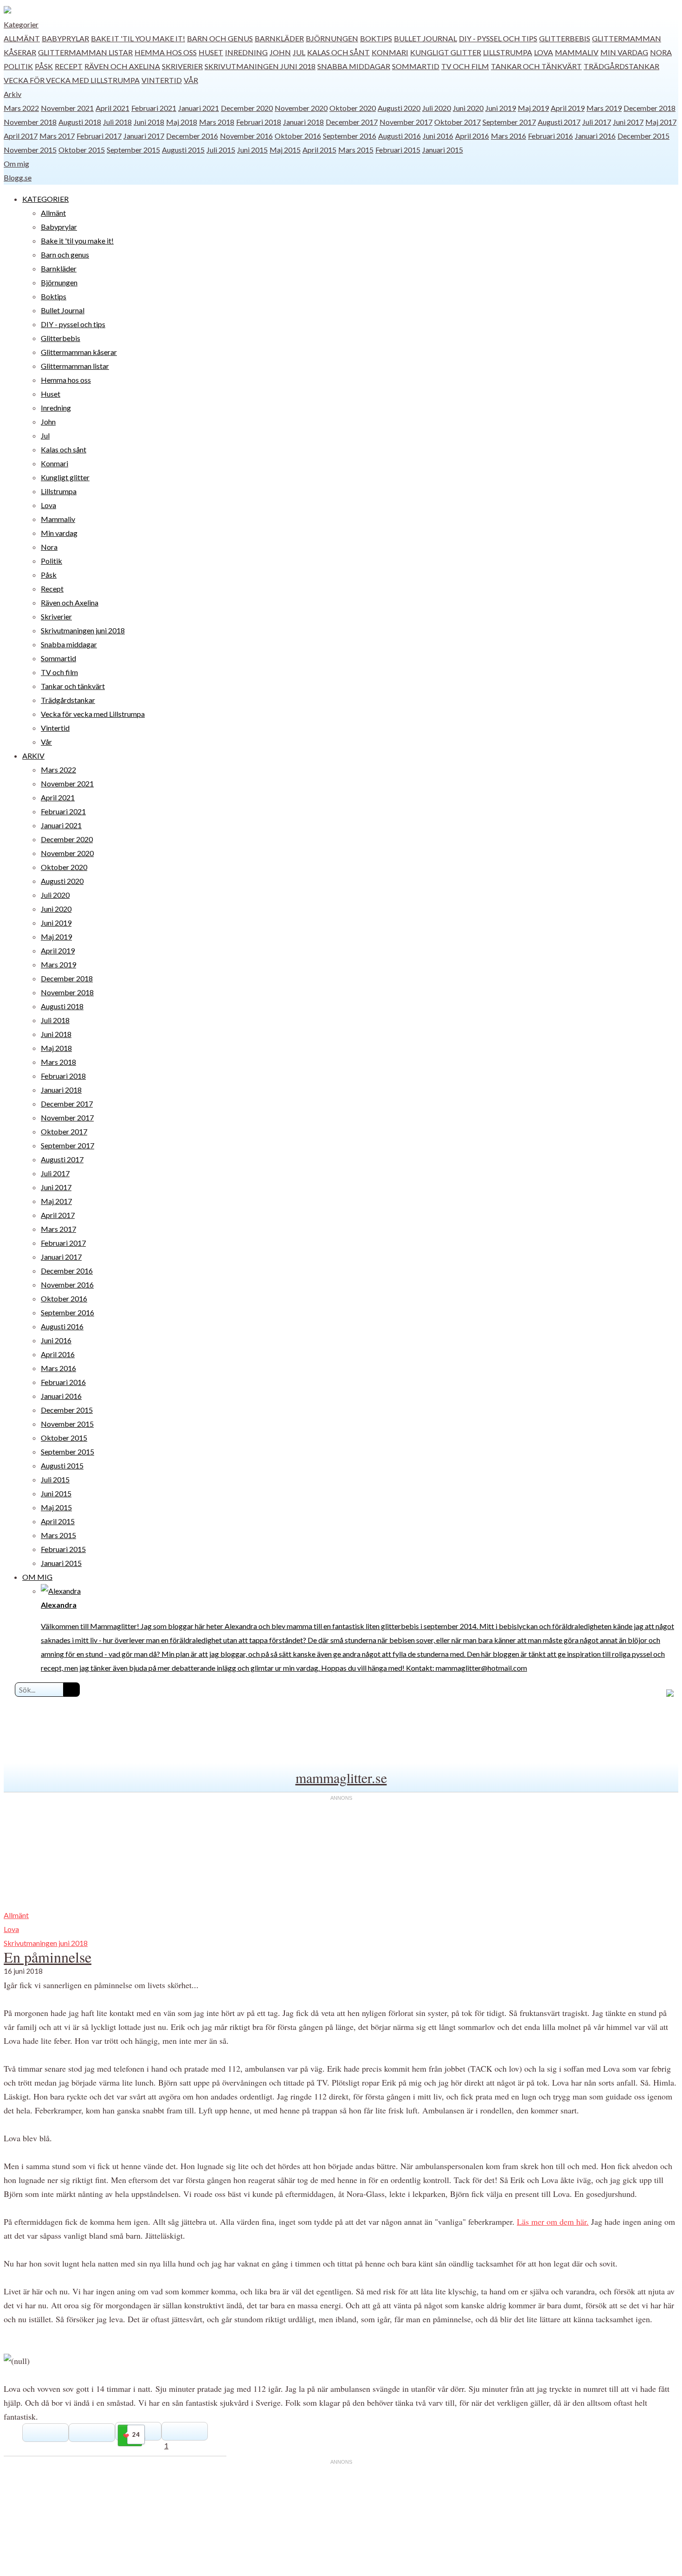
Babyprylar (65, 38)
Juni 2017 (628, 122)
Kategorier (21, 24)
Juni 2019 (501, 108)
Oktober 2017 (457, 122)
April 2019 (568, 108)
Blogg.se (18, 177)
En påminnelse (48, 1957)
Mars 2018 (217, 122)
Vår (191, 80)
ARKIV (33, 756)
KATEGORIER (45, 199)
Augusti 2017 (559, 122)
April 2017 (21, 136)
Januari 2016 (595, 136)
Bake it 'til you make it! (138, 38)
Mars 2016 (508, 136)
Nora (661, 52)
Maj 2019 (533, 108)
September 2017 (509, 122)
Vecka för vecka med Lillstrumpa (72, 80)
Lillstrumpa (508, 52)
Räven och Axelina (122, 66)
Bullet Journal (425, 38)
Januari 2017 (144, 136)
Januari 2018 (303, 122)
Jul (299, 52)
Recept (69, 66)
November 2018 (30, 122)
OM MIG (37, 1577)
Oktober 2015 (82, 150)
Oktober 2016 (298, 136)
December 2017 (352, 122)
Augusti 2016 (399, 136)
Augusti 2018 (80, 122)
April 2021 (113, 108)
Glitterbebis (565, 38)
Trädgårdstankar (621, 66)
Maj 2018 (182, 122)
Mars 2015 (356, 150)
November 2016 (246, 136)
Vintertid (162, 80)
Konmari (390, 52)
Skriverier (182, 66)
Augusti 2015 (183, 150)
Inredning (246, 52)
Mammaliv (577, 52)
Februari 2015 (398, 150)
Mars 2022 (21, 108)
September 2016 (350, 136)
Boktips (376, 38)
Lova (544, 52)
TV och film (465, 66)
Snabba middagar (354, 66)
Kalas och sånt (338, 52)
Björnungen (332, 38)
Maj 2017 (661, 122)
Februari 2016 (550, 136)
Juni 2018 (149, 122)
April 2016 (472, 136)
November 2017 (406, 122)
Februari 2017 (99, 136)
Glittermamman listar (85, 52)
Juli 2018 (117, 122)
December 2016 (192, 136)
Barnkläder (279, 38)
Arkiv (13, 94)
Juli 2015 (221, 150)
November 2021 (67, 108)
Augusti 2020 (399, 108)
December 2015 (643, 136)
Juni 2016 (438, 136)
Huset (211, 52)
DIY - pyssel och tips (498, 38)
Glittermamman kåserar (79, 352)
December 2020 (247, 108)
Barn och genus (220, 38)
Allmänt (22, 38)
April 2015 (319, 150)
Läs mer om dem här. (553, 2222)
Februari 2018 (259, 122)
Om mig (16, 164)
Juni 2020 (468, 108)
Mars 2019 (604, 108)
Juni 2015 (252, 150)
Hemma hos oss (166, 52)
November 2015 (30, 150)
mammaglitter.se (341, 1777)
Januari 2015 (443, 150)
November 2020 (301, 108)
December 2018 (650, 108)
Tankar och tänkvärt (536, 66)
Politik (18, 66)
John (280, 52)
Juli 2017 (597, 122)
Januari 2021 (199, 108)
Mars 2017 (57, 136)
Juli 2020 (437, 108)
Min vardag (624, 52)
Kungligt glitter (446, 52)
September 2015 (133, 150)
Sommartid (416, 66)
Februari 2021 (154, 108)
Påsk (44, 66)
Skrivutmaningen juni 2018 (260, 66)
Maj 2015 (285, 150)
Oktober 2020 (353, 108)
